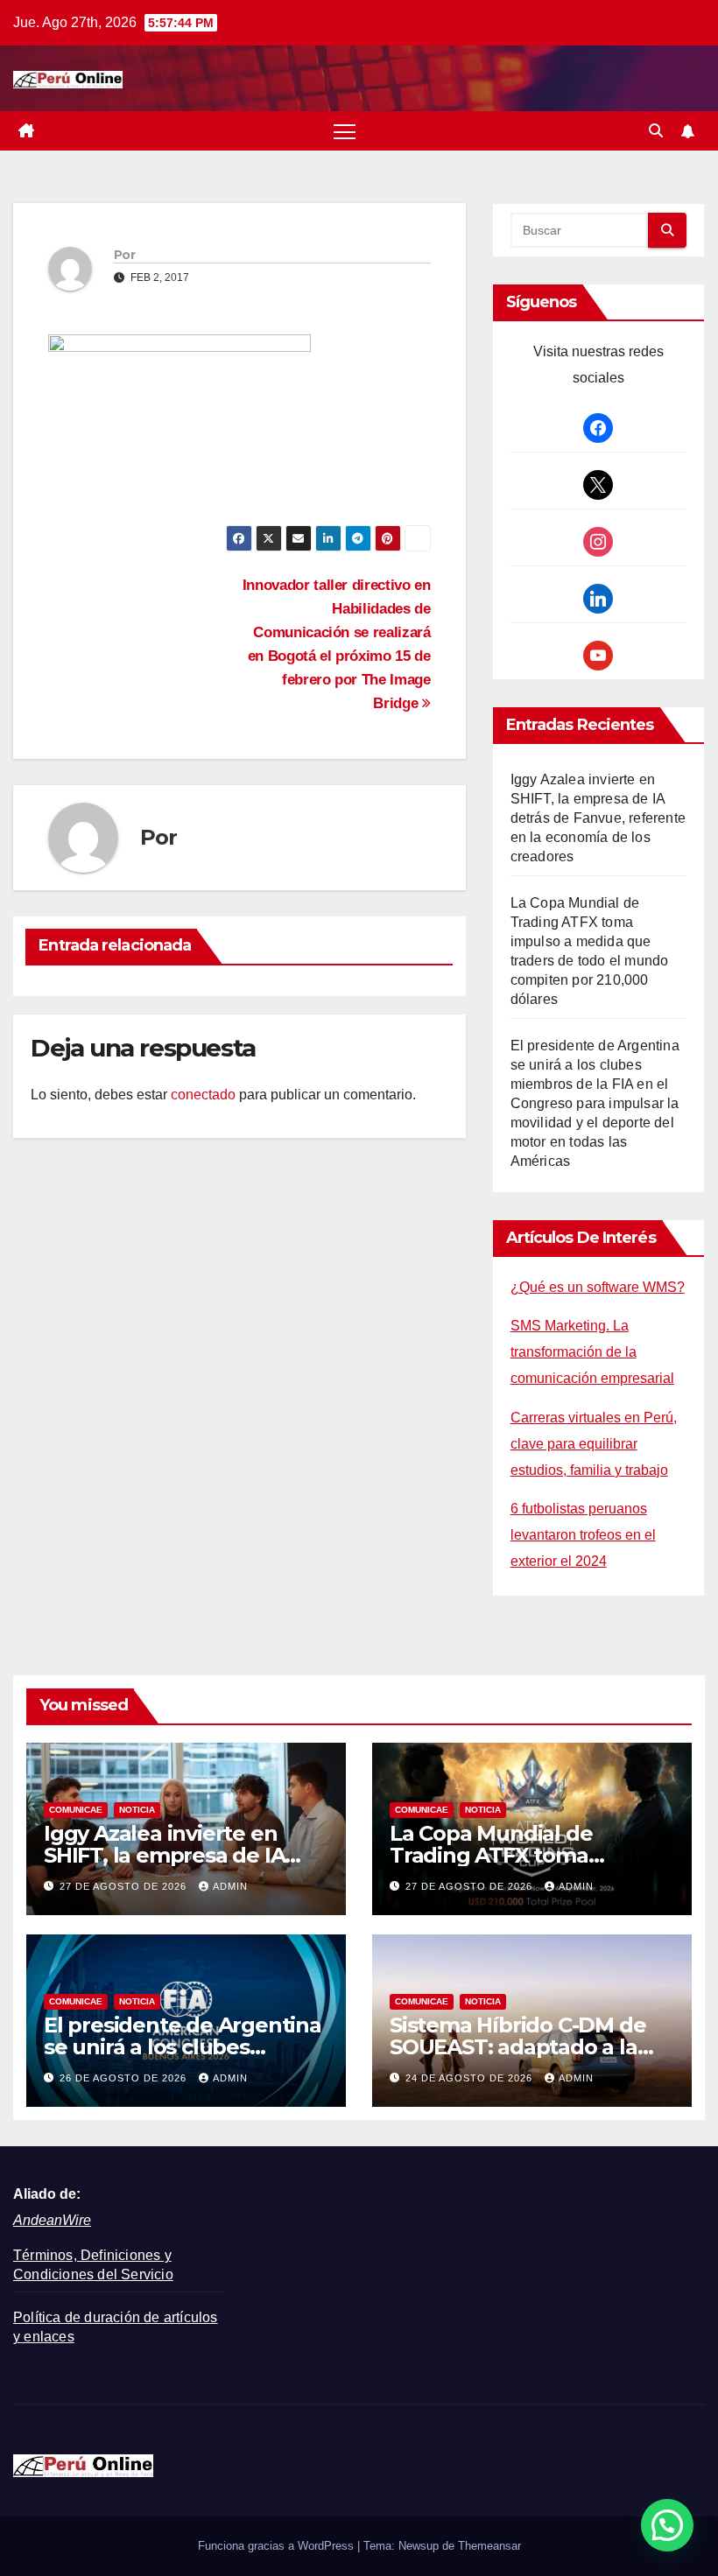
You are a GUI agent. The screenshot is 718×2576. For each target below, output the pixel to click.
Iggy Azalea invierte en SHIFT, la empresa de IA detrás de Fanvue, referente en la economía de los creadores (598, 818)
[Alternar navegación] (345, 131)
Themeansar (489, 2546)
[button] (656, 131)
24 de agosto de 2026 (471, 2078)
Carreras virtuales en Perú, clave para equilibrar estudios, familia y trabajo (594, 1444)
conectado (203, 1095)
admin (230, 1886)
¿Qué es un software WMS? (598, 1287)
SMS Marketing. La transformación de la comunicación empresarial (592, 1352)
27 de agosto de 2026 (125, 1886)
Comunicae (76, 1810)
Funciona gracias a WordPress (278, 2546)
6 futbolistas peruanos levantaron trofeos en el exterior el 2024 (583, 1535)
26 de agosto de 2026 (125, 2078)
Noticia (137, 1810)
